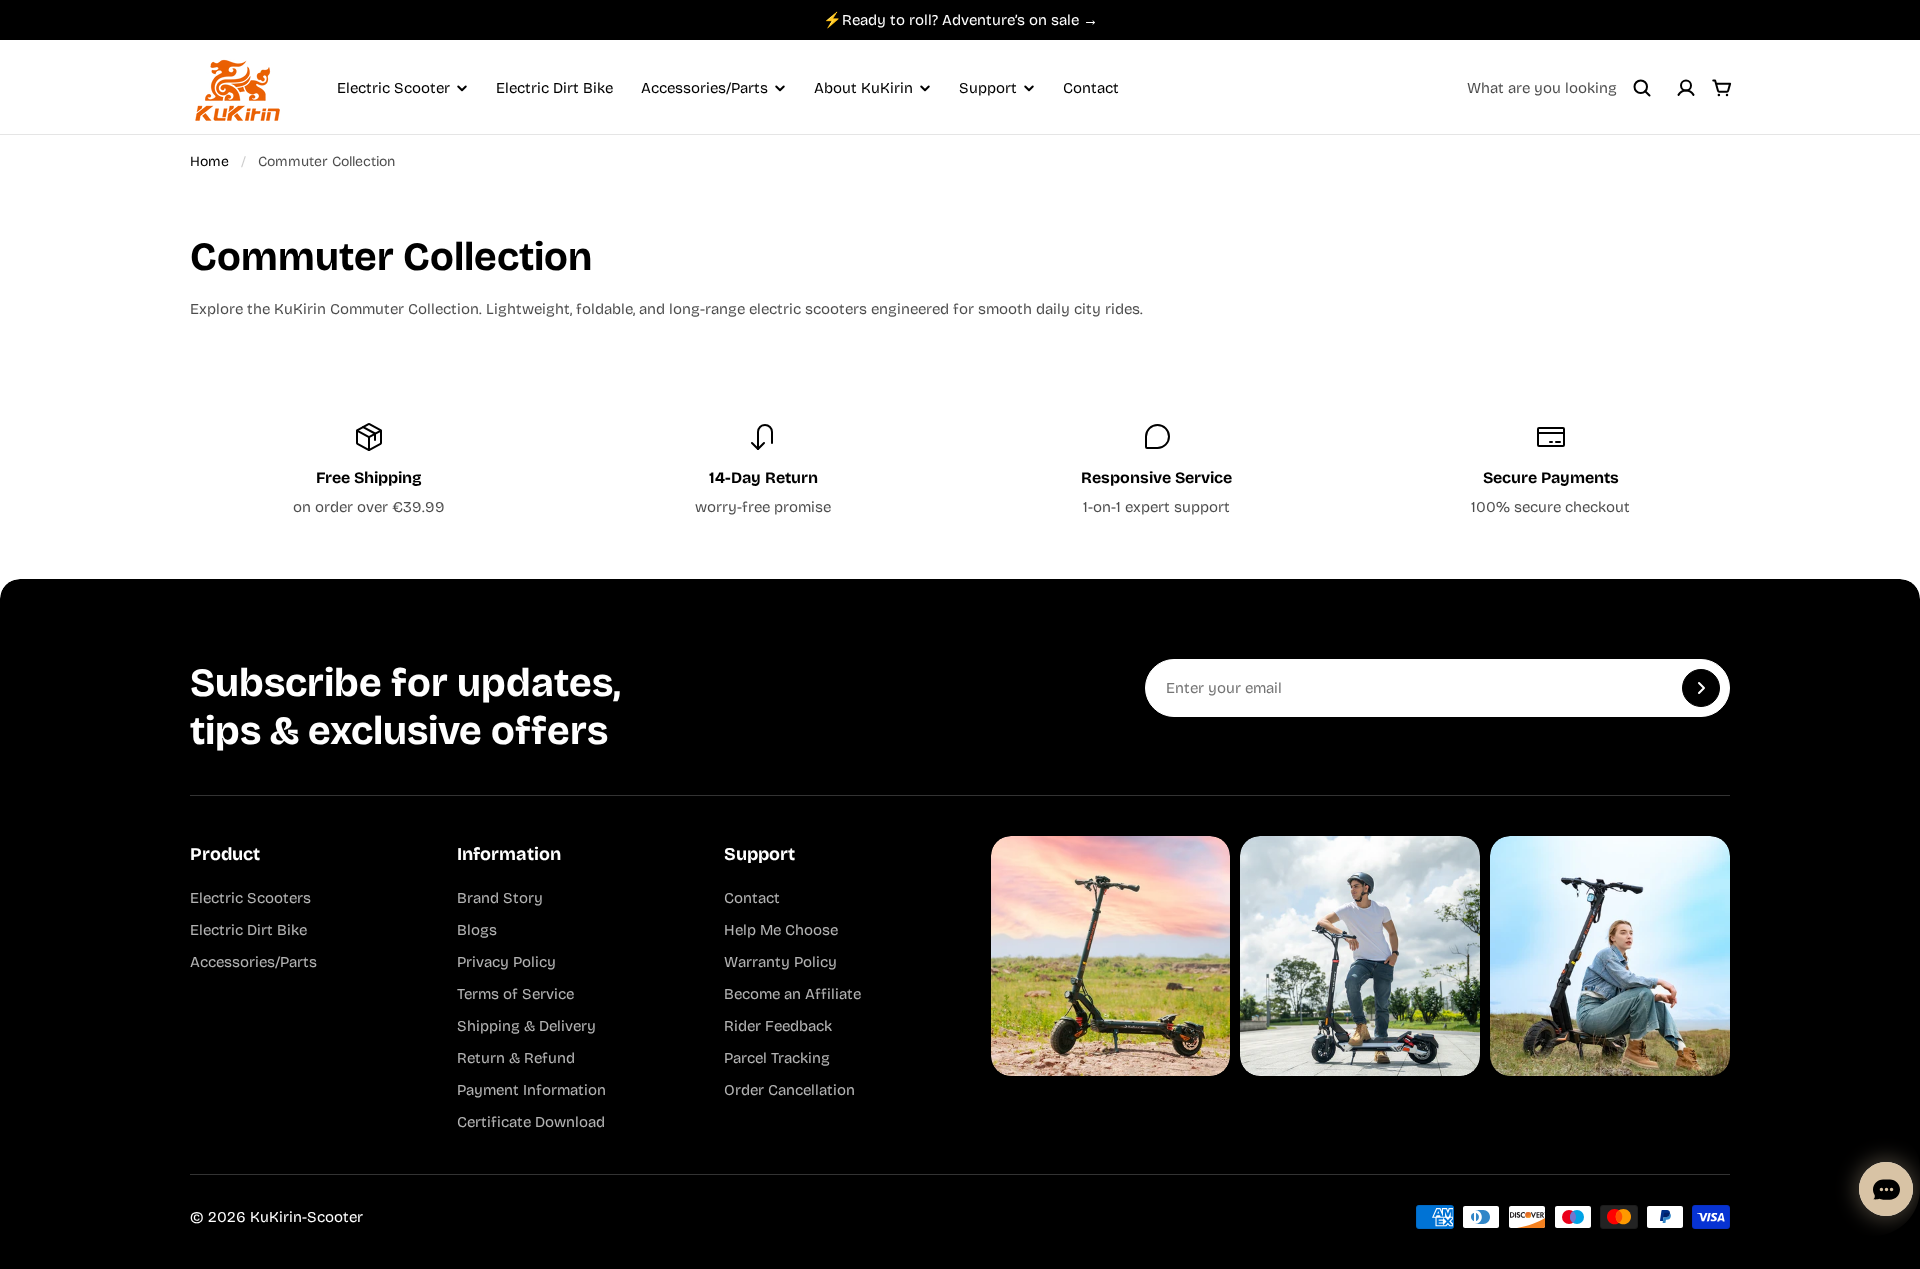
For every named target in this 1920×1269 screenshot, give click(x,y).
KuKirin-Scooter (306, 1217)
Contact (1091, 88)
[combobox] (1559, 88)
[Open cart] (1722, 88)
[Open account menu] (1686, 88)
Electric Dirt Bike (554, 88)
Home (209, 161)
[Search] (1642, 88)
